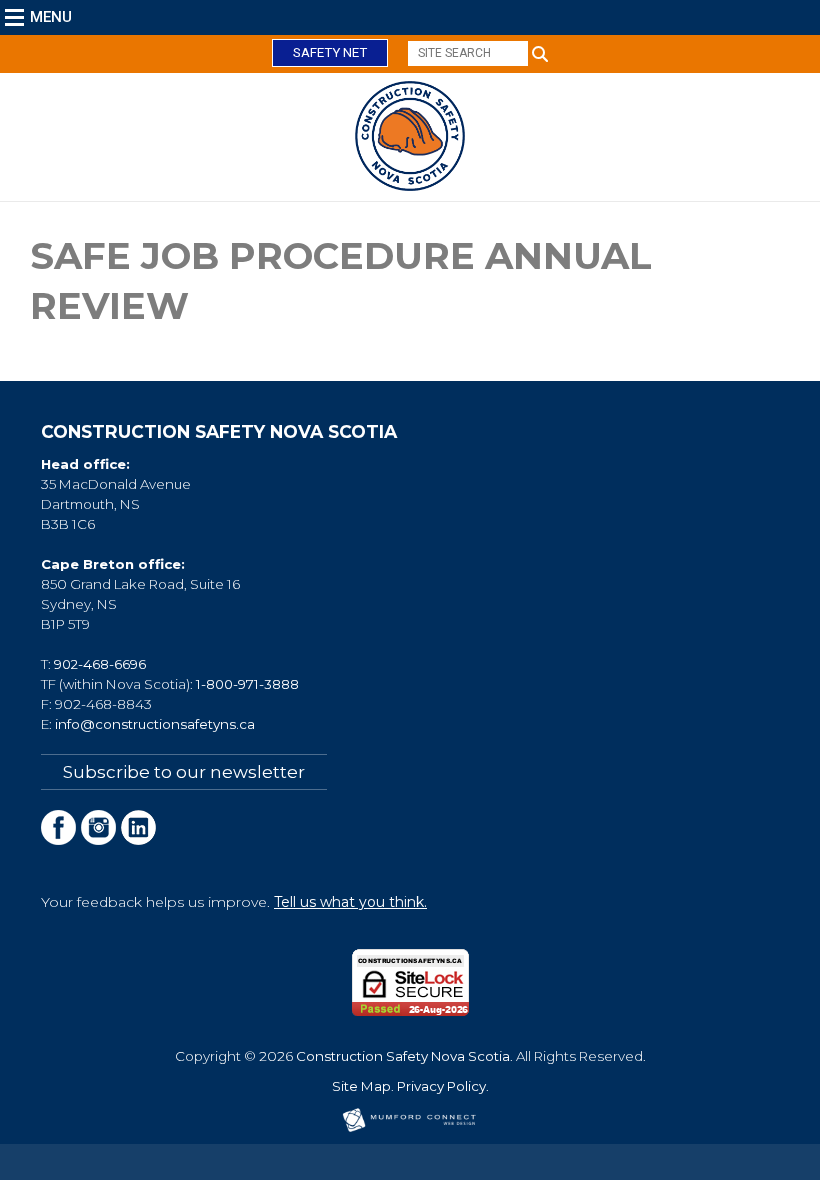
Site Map (361, 1086)
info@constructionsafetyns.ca (155, 724)
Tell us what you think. (350, 902)
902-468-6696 (100, 664)
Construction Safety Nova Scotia (403, 1056)
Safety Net (330, 52)
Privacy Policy (441, 1086)
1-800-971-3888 (247, 684)
